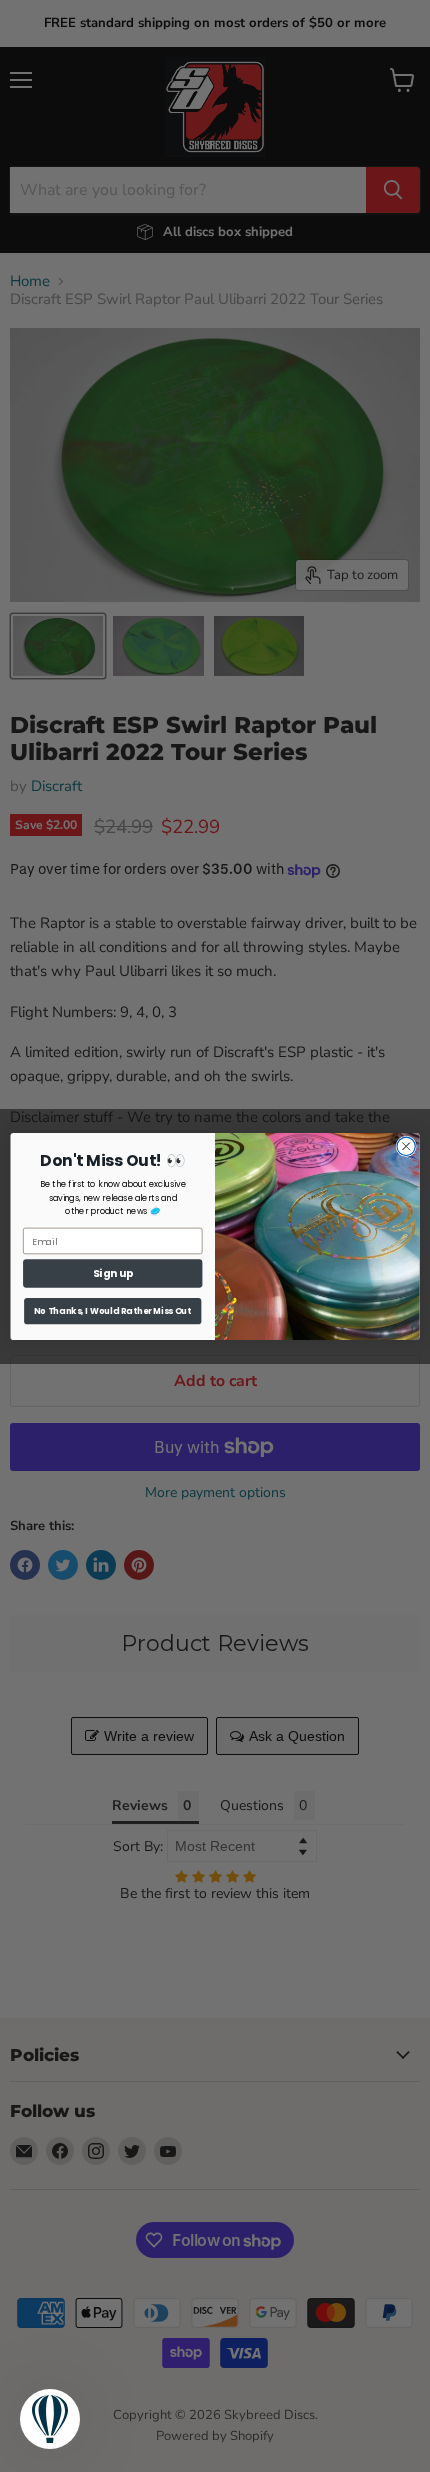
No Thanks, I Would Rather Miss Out (112, 1310)
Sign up (113, 1273)
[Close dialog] (406, 1146)
